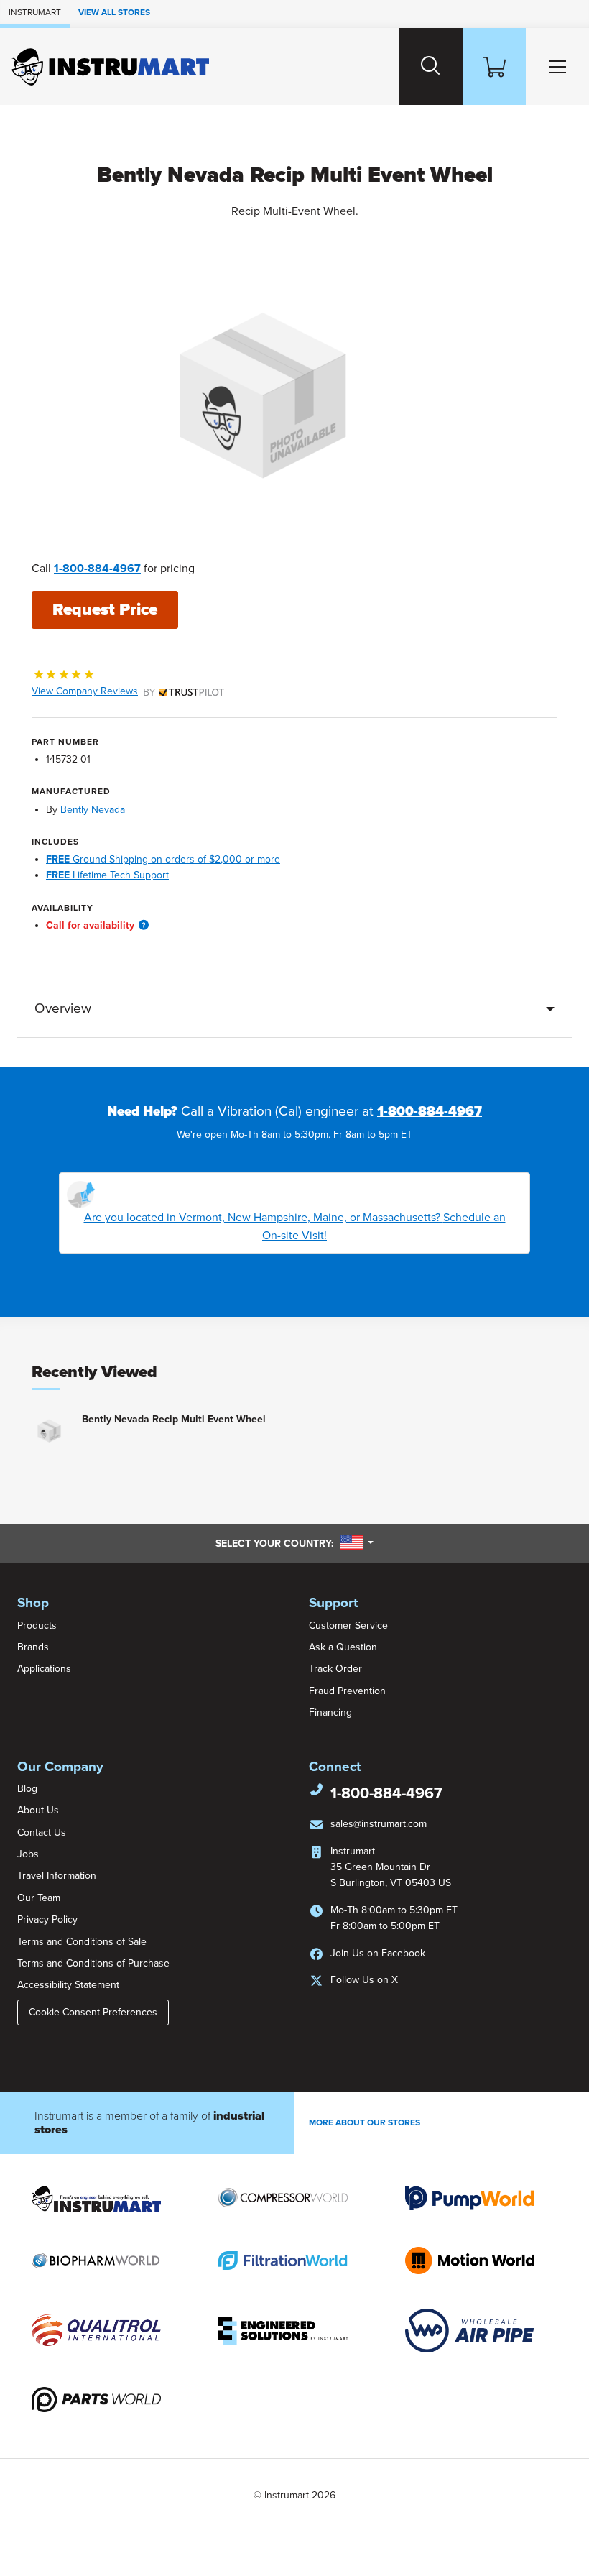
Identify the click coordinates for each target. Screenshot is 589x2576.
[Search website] (431, 66)
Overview (63, 1008)
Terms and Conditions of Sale (82, 1942)
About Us (38, 1810)
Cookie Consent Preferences (93, 2012)
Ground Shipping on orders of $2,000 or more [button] (163, 859)
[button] (144, 925)
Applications (44, 1669)
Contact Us (42, 1832)
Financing (330, 1712)
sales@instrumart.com (379, 1824)
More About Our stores (365, 2122)
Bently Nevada (93, 810)
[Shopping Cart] (494, 66)
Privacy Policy (47, 1919)
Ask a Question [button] (343, 1647)
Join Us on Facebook (378, 1953)
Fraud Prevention (347, 1691)
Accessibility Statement (68, 1985)
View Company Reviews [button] (115, 691)
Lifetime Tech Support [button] (107, 875)
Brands (33, 1647)
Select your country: (294, 1543)
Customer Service (348, 1625)
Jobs (28, 1854)
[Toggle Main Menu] (557, 66)
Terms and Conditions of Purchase (93, 1963)
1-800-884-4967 (97, 569)
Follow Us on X (364, 1980)
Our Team (39, 1898)
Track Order (335, 1669)
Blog (27, 1789)
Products (37, 1625)
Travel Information (57, 1876)
